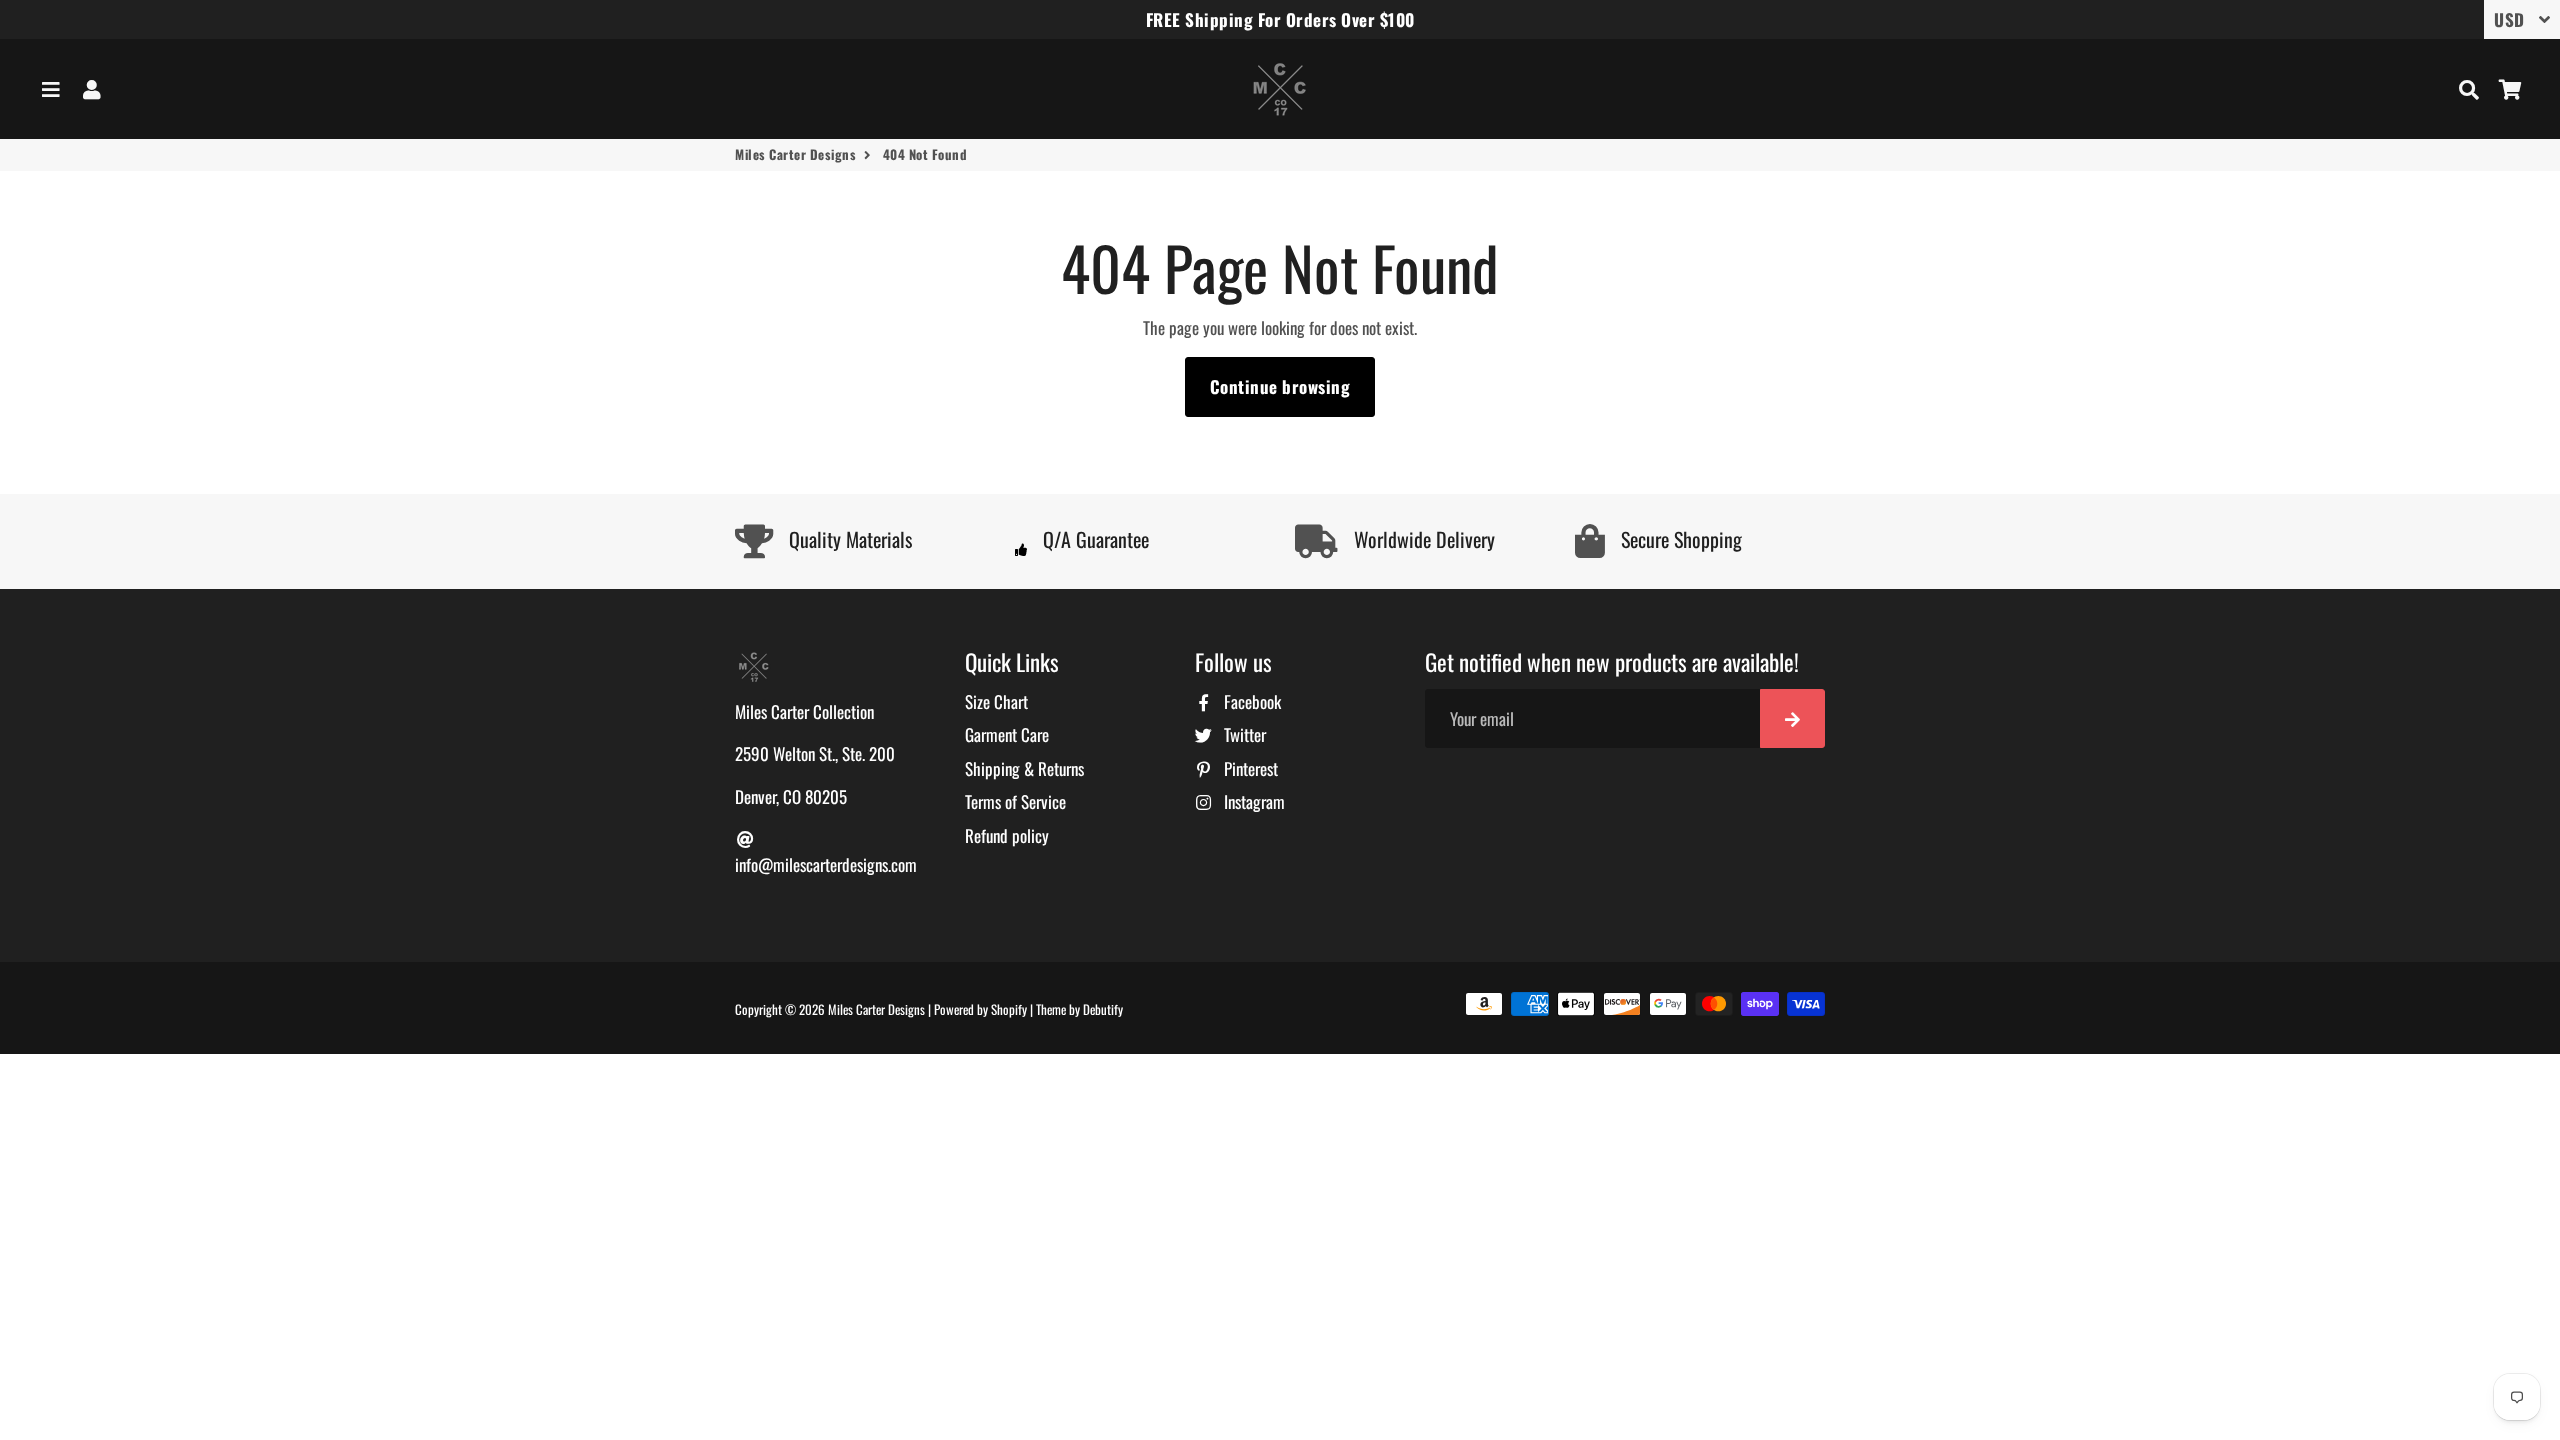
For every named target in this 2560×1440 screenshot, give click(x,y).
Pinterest (1249, 768)
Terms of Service (1015, 801)
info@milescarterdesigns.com (826, 864)
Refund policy (1007, 835)
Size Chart (996, 701)
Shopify (1009, 1009)
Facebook (1250, 701)
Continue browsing (1280, 386)
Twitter (1243, 734)
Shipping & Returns (1024, 768)
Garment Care (1007, 734)
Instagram (1252, 801)
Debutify (1103, 1009)
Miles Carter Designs (795, 154)
